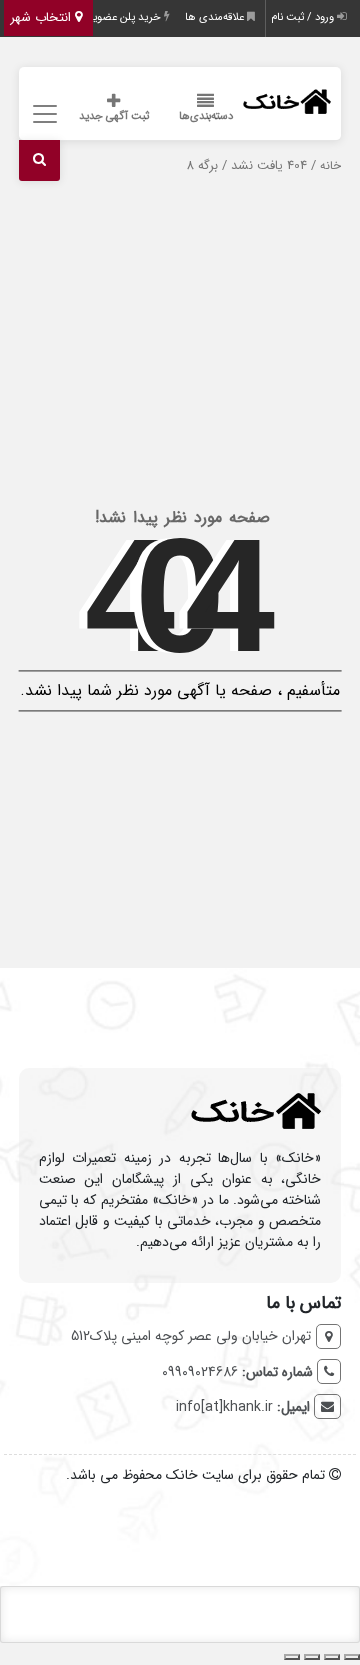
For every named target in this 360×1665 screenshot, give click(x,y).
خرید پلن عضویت (123, 17)
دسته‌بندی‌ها (206, 116)
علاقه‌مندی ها (216, 17)
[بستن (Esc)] (292, 1657)
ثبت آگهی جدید (114, 116)
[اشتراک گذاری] (312, 1657)
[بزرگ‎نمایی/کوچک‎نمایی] (352, 1657)
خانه (330, 166)
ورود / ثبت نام (304, 17)
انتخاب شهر (42, 17)
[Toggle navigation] (42, 114)
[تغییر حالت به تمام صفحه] (332, 1657)
